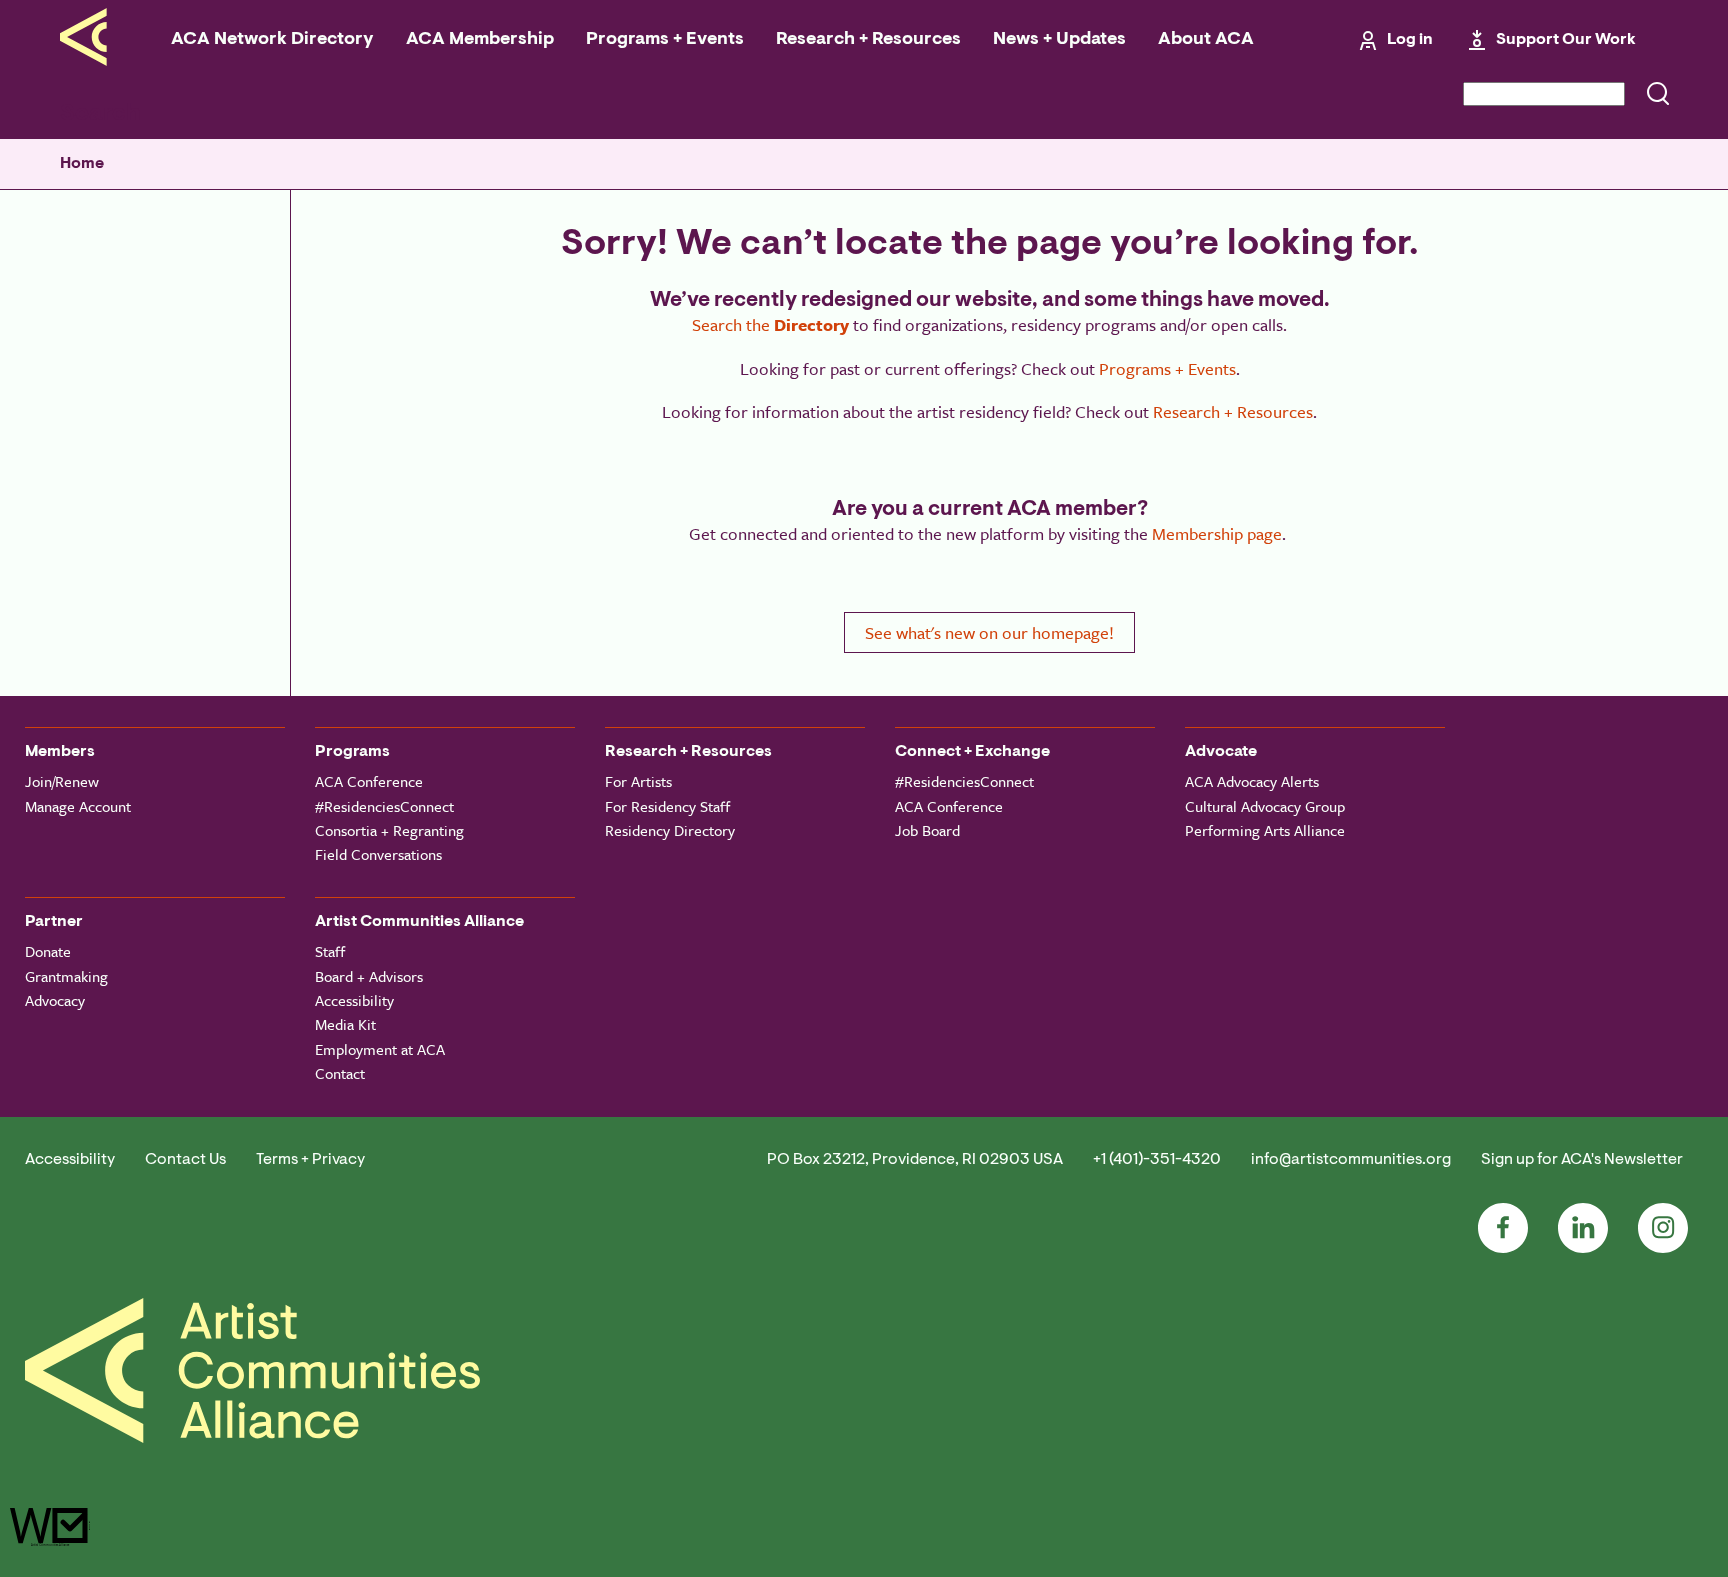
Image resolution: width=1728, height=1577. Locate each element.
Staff (330, 951)
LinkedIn (1583, 1228)
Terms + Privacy (310, 1160)
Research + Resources (868, 40)
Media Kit (345, 1024)
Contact (340, 1073)
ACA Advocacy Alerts (1252, 781)
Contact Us (185, 1160)
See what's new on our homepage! (989, 632)
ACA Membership (480, 40)
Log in (1410, 40)
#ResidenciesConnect (384, 806)
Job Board (927, 830)
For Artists (638, 781)
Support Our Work (1566, 40)
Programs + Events (665, 40)
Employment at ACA (380, 1049)
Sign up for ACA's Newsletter (1582, 1160)
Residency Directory (670, 830)
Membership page (1217, 533)
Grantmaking (66, 976)
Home (82, 164)
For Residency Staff (667, 806)
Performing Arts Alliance (1265, 830)
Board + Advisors (369, 976)
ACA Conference (369, 781)
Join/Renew (62, 781)
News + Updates (1059, 40)
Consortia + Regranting (389, 830)
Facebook (1503, 1228)
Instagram (1663, 1228)
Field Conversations (378, 854)
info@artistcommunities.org (1351, 1160)
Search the (770, 324)
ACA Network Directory (272, 40)
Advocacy (55, 1000)
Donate (48, 951)
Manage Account (78, 806)
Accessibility (354, 1000)
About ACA (1206, 40)
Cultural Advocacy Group (1265, 806)
